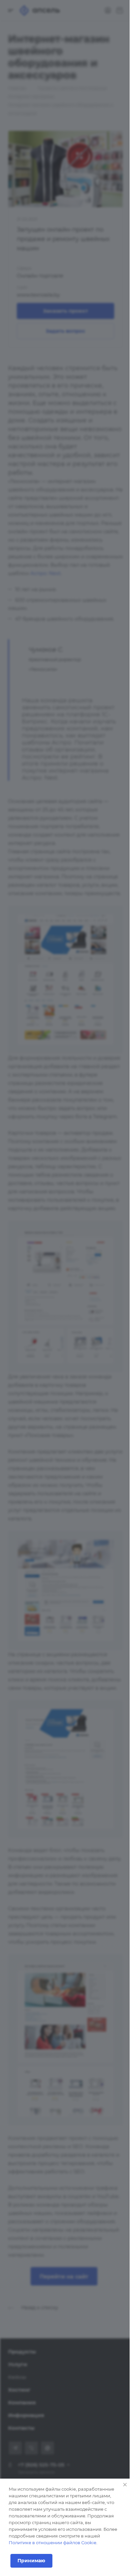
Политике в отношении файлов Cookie (53, 2543)
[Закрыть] (125, 2485)
